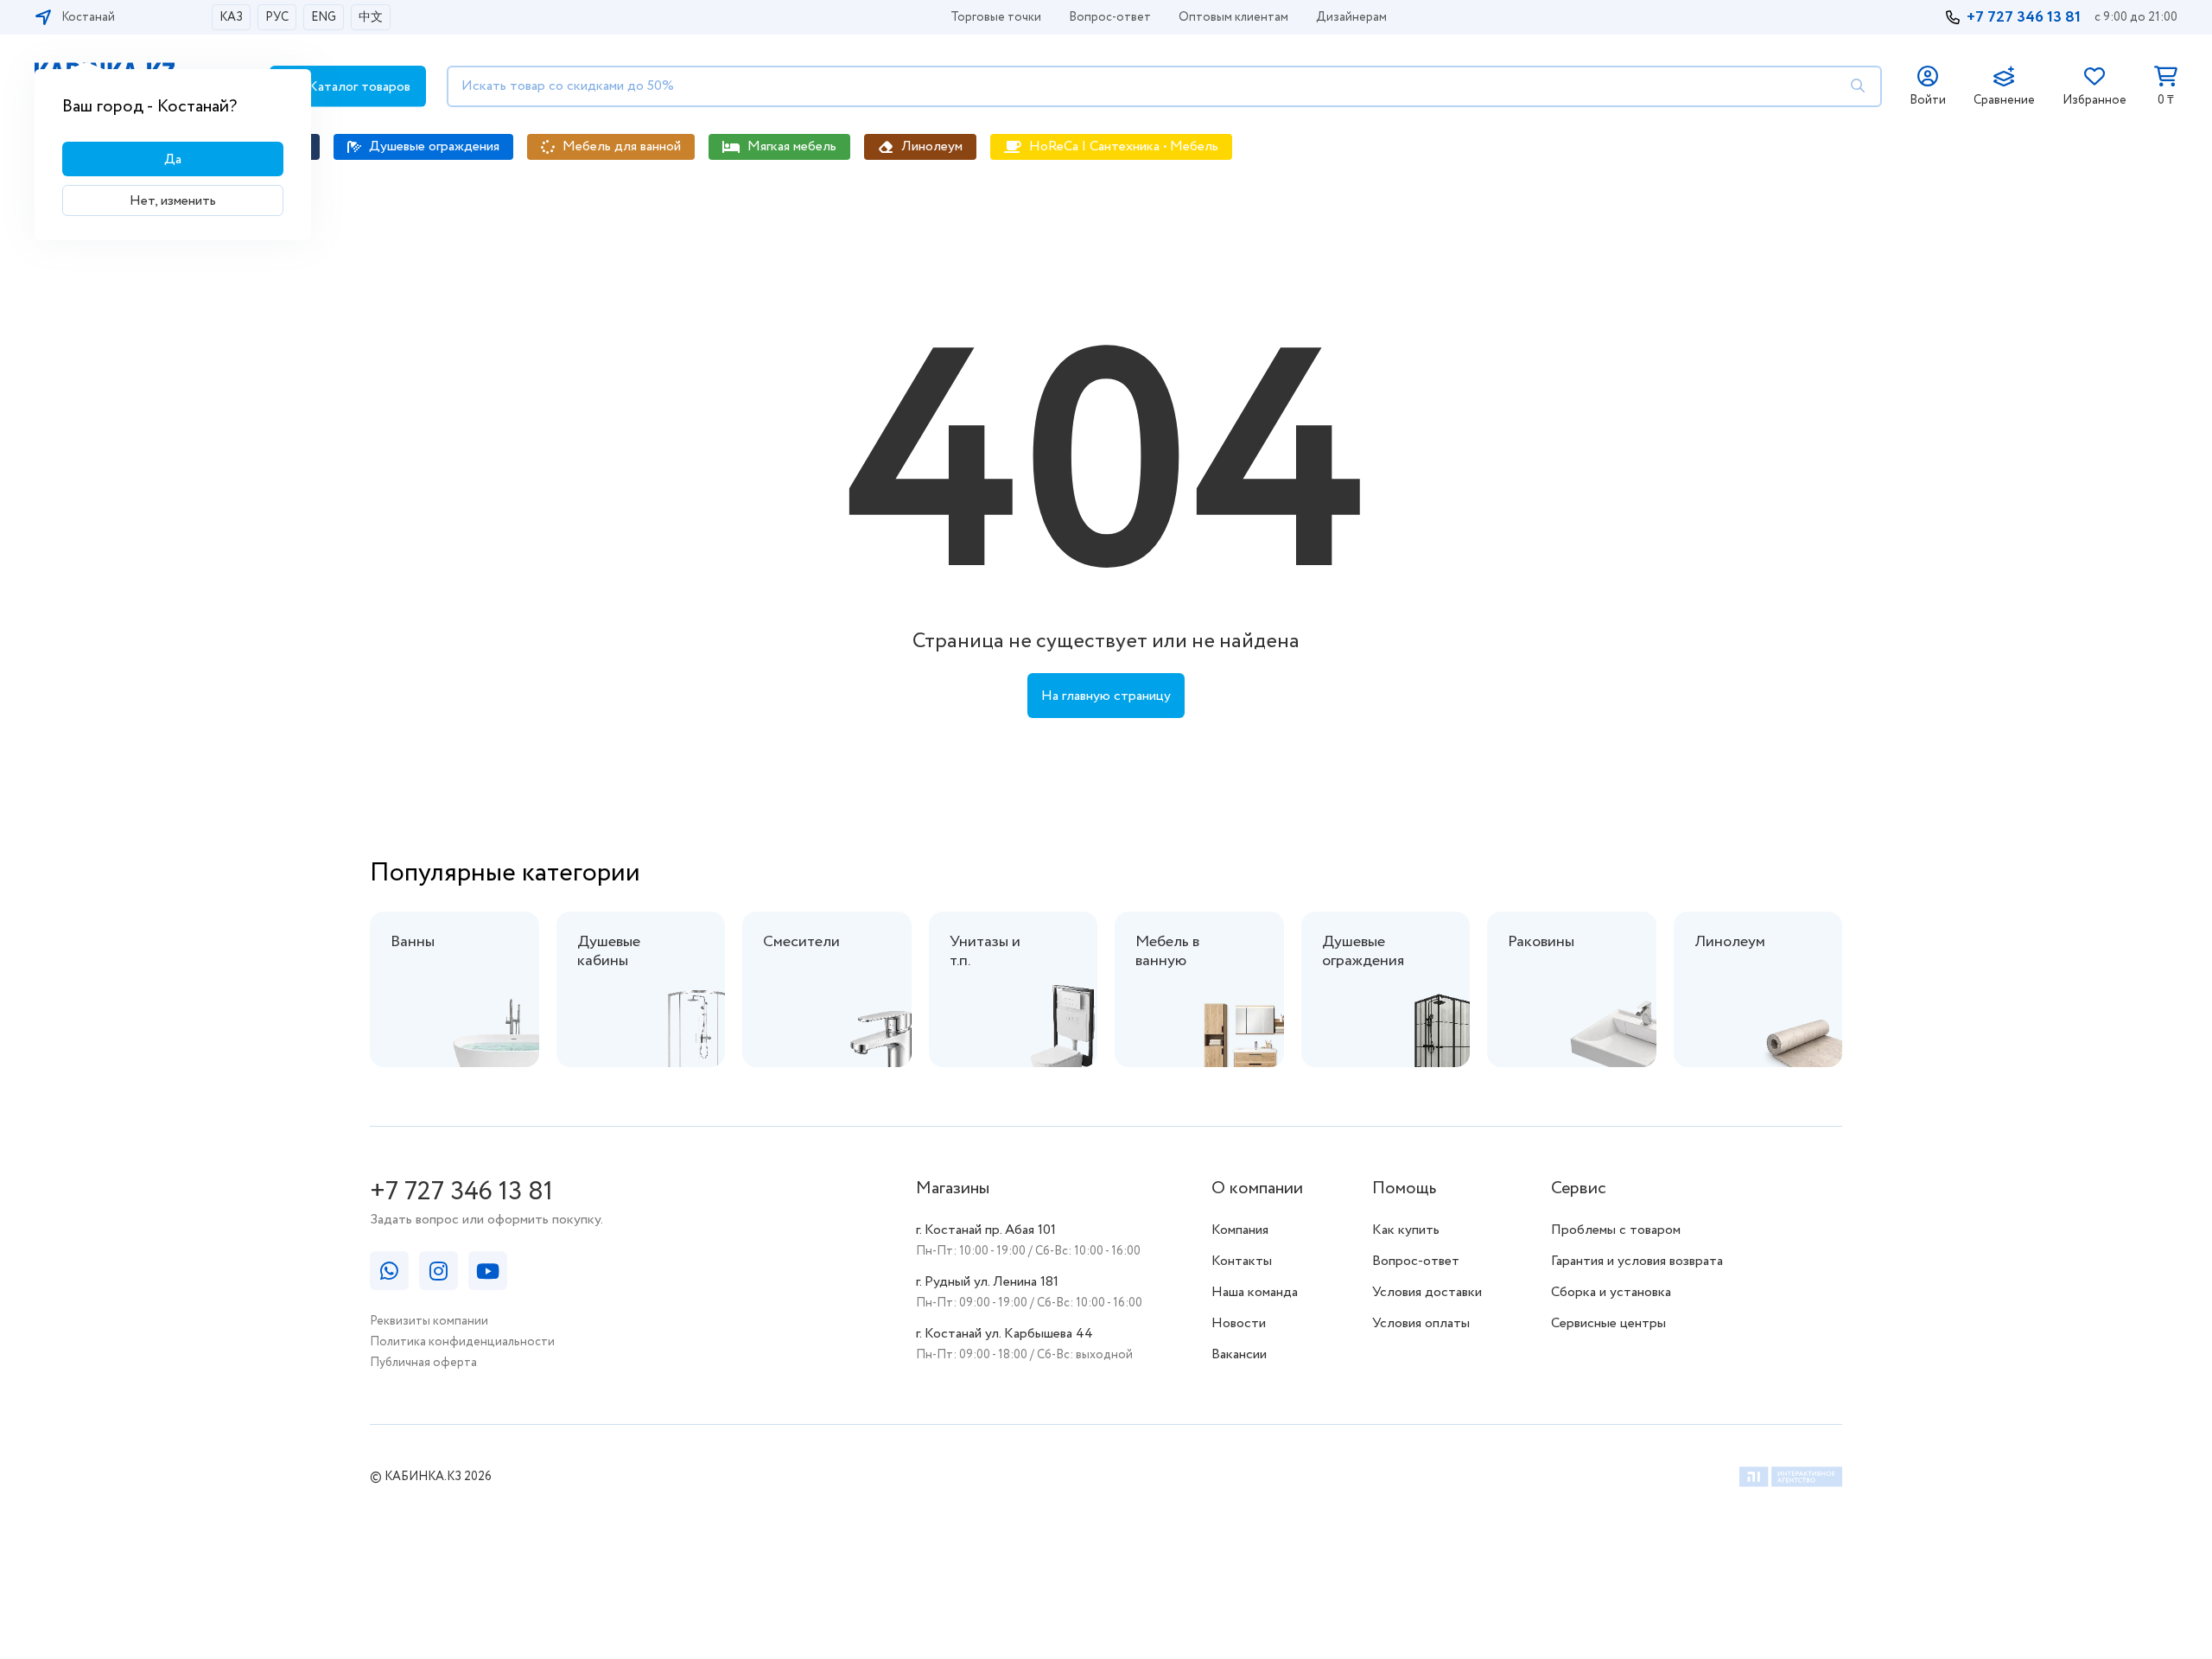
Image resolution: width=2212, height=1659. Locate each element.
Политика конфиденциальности (462, 1342)
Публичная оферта (423, 1363)
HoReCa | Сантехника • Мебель (1124, 146)
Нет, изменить (173, 201)
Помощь (1404, 1189)
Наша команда (1255, 1292)
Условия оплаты (1421, 1323)
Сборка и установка (1611, 1292)
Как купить (1406, 1230)
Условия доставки (1427, 1292)
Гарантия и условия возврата (1637, 1261)
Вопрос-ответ (1110, 17)
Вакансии (1239, 1354)
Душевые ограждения (434, 146)
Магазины (953, 1189)
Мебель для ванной (622, 146)
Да (173, 159)
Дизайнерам (1351, 17)
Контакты (1242, 1261)
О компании (1257, 1189)
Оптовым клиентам (1233, 17)
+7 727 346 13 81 (2024, 17)
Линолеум (932, 146)
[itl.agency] (1791, 1480)
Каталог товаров (358, 87)
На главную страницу (1106, 696)
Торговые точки (996, 17)
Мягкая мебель (792, 146)
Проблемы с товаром (1616, 1230)
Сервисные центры (1608, 1323)
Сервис (1579, 1189)
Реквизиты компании (429, 1321)
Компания (1240, 1230)
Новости (1239, 1323)
